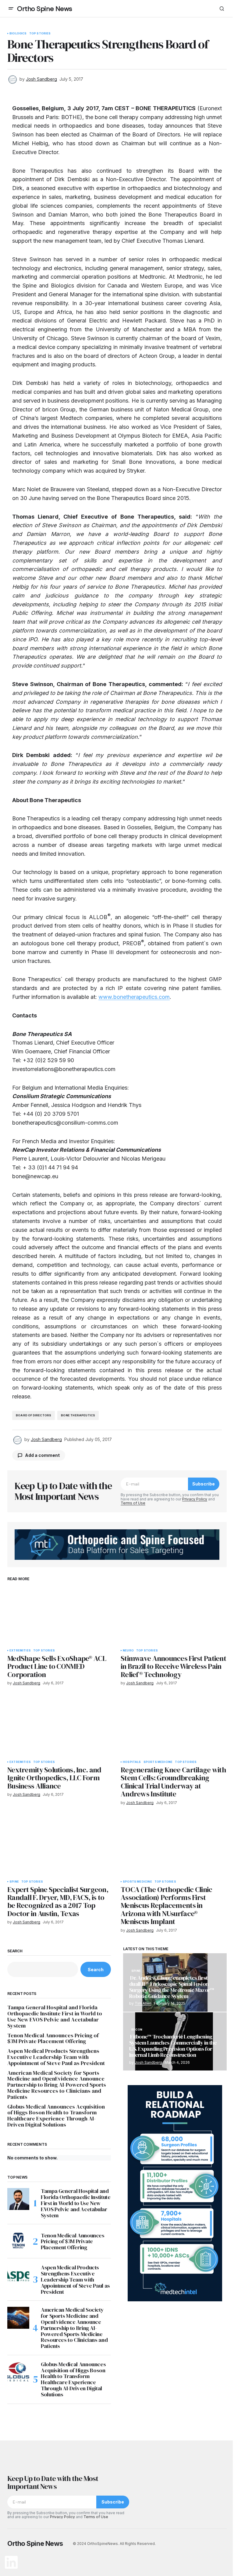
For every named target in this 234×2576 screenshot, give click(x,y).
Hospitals (132, 1762)
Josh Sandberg (148, 2062)
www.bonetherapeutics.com (134, 997)
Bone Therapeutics (78, 1415)
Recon (137, 2030)
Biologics (18, 33)
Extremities (20, 1651)
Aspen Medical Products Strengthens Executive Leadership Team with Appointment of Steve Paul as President (56, 2057)
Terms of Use (133, 1503)
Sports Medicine (158, 1762)
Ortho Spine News (45, 9)
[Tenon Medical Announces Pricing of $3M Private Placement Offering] (18, 2241)
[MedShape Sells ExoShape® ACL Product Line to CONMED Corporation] (60, 1616)
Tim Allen (143, 2003)
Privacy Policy (195, 1499)
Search (15, 1951)
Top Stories (40, 33)
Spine (14, 1882)
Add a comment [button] (42, 1455)
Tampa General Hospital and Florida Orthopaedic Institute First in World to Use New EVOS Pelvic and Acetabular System (55, 2016)
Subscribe (204, 1484)
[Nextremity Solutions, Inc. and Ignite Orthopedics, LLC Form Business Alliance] (60, 1727)
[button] (11, 9)
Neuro (128, 1651)
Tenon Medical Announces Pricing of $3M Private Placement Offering (53, 2039)
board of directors (34, 1415)
